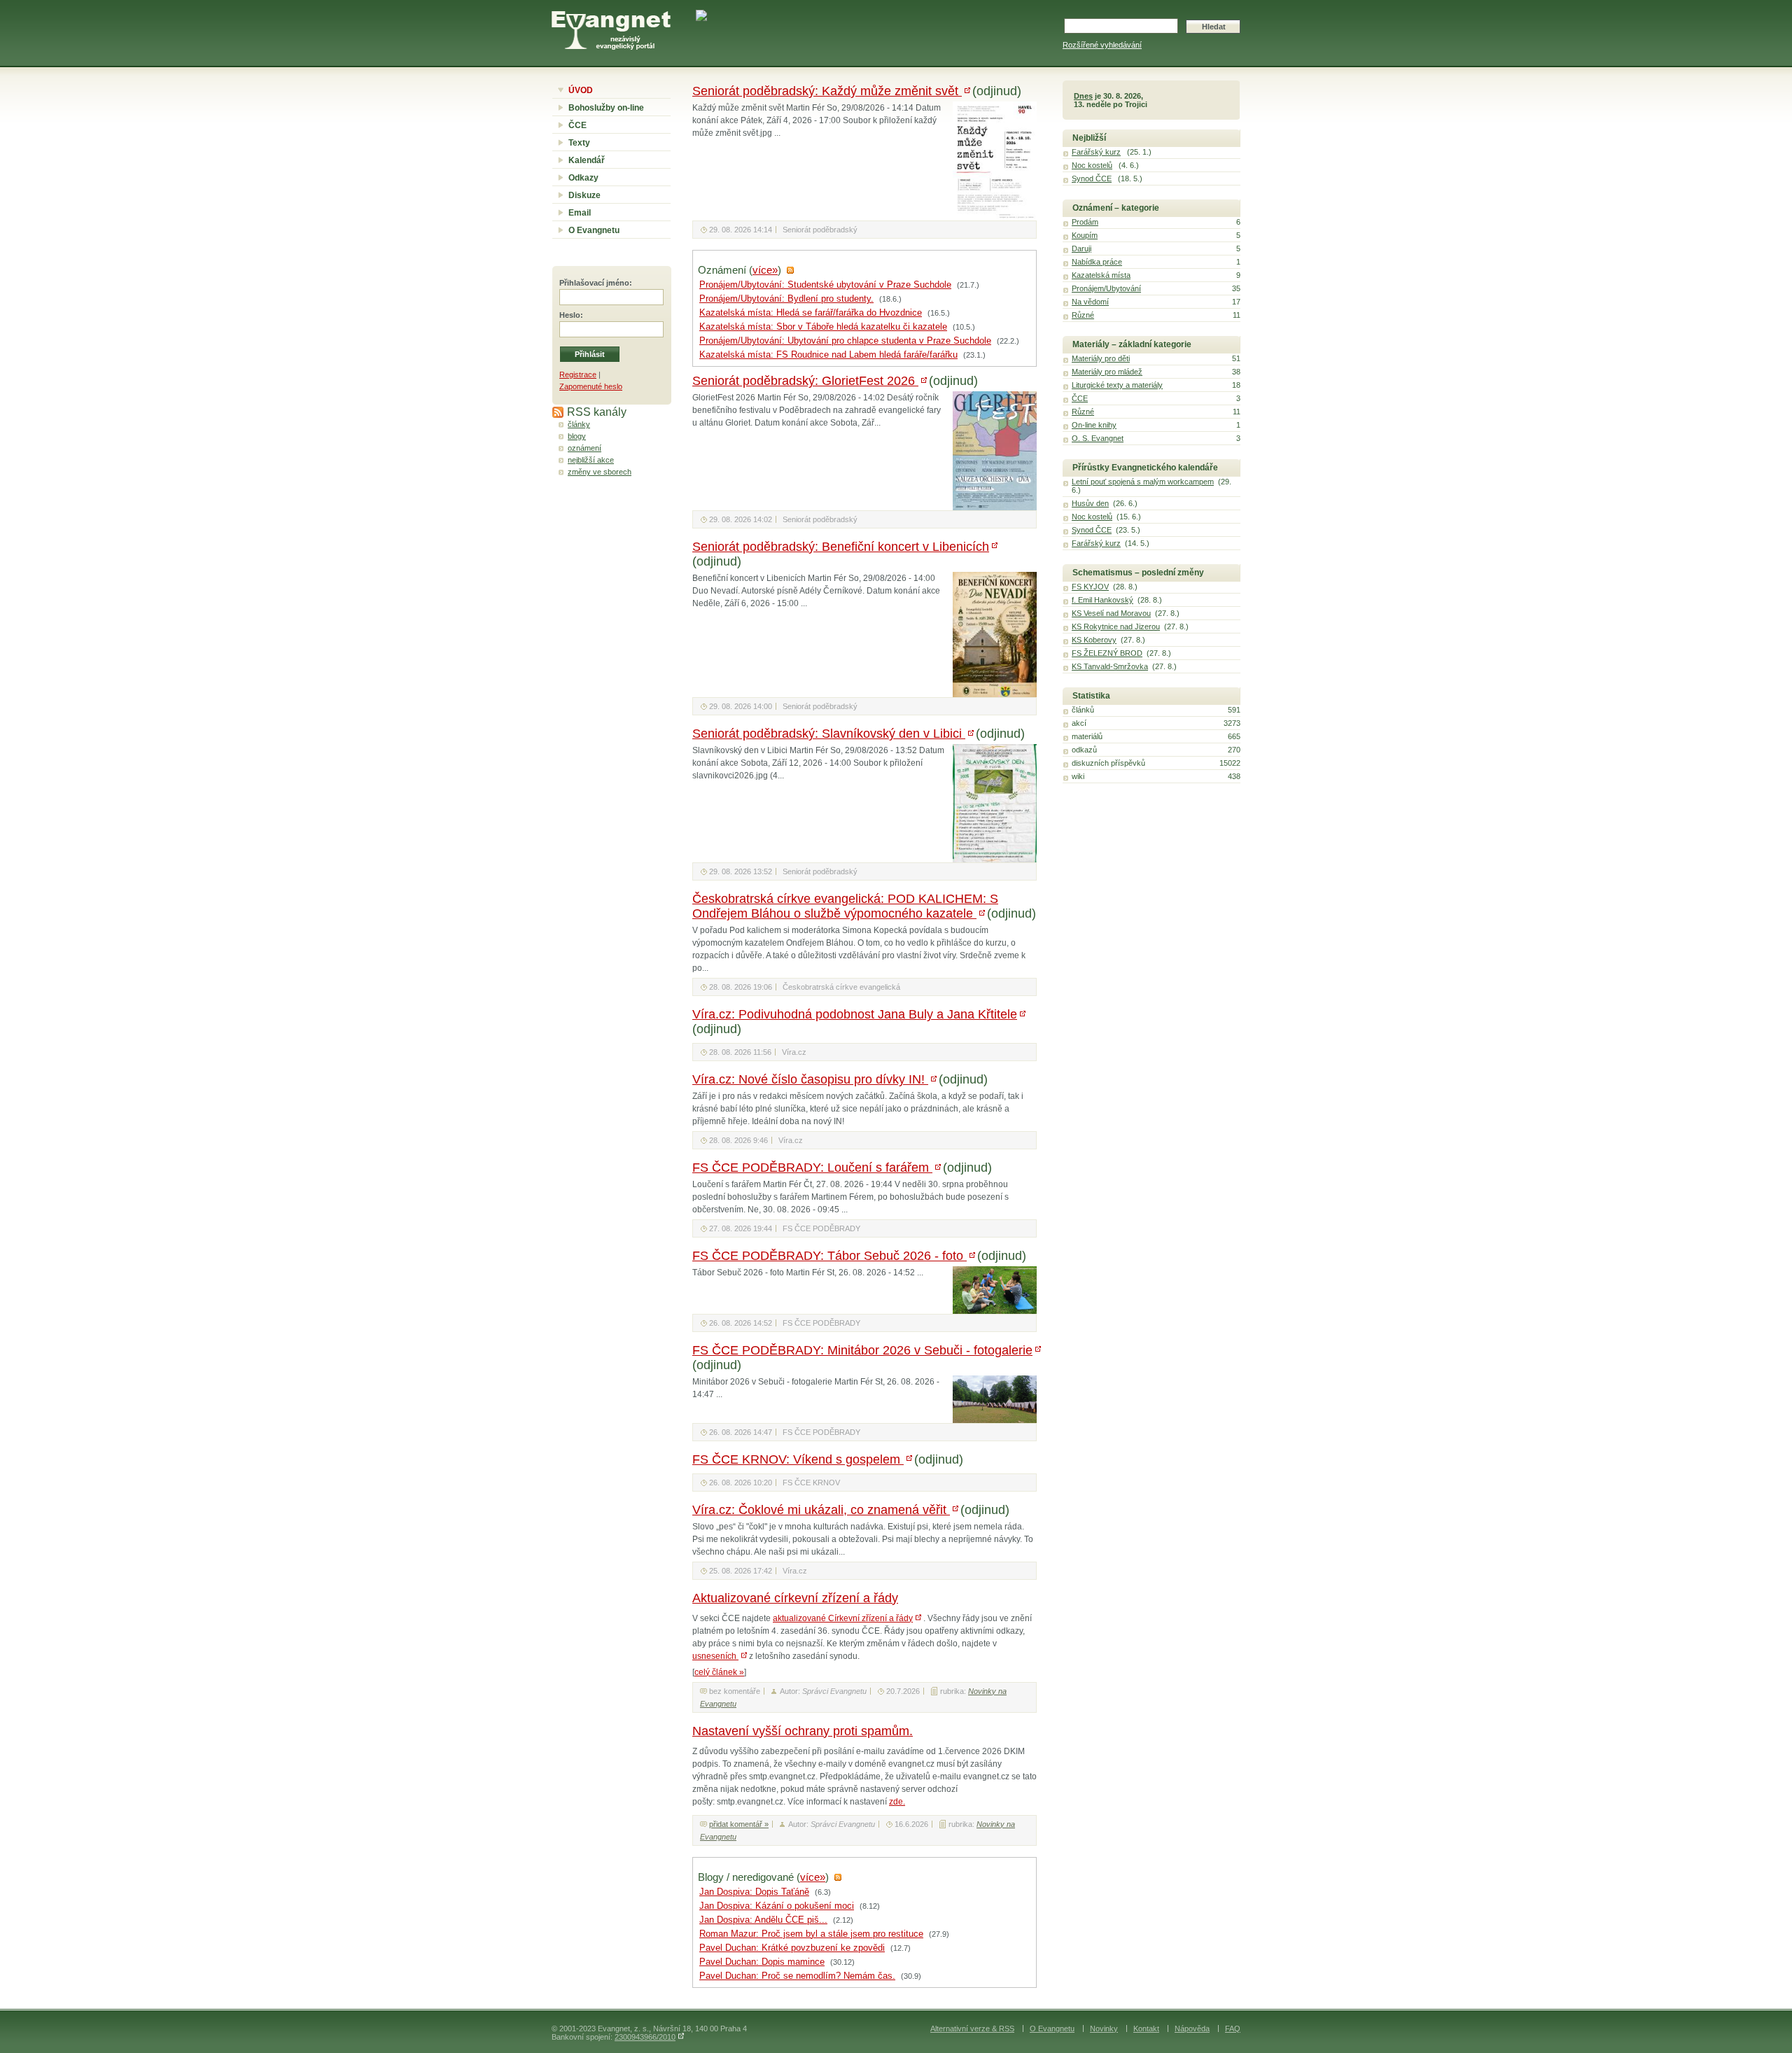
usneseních (715, 1656)
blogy (577, 436)
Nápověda (1192, 2029)
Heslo (570, 315)
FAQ (1233, 2029)
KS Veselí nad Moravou (1111, 613)
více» (765, 270)
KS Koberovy (1094, 640)
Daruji (1081, 248)
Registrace (578, 374)
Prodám (1085, 222)
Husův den (1090, 503)
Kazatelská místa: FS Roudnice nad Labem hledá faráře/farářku (828, 355)
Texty (579, 143)
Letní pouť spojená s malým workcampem (1143, 482)
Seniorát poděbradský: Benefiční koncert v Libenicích (841, 547)
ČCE (577, 125)
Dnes (1083, 96)
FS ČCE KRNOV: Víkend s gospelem (798, 1459)
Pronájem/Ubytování (1106, 288)
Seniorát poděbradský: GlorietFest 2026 (805, 381)
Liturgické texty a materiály (1117, 385)
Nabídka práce (1097, 262)
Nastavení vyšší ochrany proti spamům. (803, 1731)
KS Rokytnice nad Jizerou (1116, 626)
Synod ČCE (1092, 178)
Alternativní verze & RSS (972, 2029)
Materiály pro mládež (1107, 372)
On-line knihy (1094, 425)
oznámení (584, 448)
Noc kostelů (1092, 165)
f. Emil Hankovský (1102, 600)
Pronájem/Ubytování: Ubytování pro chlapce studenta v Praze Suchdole (845, 341)
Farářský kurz (1096, 152)
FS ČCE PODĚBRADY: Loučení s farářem (812, 1168)
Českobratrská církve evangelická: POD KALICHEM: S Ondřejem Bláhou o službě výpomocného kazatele (845, 906)
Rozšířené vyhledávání (1102, 45)
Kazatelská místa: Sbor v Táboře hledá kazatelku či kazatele (823, 327)
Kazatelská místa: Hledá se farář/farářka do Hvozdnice (811, 313)
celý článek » (719, 1672)
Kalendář (587, 160)
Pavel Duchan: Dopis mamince (762, 1962)
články (579, 424)
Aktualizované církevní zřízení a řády (795, 1598)
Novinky (1104, 2029)
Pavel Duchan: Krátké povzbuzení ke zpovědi (792, 1948)
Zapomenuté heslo (591, 386)
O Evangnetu (594, 230)
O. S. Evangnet (1098, 438)
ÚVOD (581, 90)
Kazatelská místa (1101, 275)
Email (580, 213)
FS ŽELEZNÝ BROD (1107, 653)
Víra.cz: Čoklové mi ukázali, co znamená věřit (821, 1510)
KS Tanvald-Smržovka (1110, 666)
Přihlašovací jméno (594, 283)
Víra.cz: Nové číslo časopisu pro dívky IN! (810, 1079)
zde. (897, 1802)
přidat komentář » (739, 1824)
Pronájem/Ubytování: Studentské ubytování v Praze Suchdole (825, 285)
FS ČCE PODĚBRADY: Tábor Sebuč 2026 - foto (829, 1256)
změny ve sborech (600, 472)
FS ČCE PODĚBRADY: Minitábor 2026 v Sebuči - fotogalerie (862, 1350)
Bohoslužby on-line (606, 108)
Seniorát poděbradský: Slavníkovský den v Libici (829, 734)
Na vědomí (1090, 302)
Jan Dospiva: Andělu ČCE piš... (763, 1920)
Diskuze (584, 195)
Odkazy (583, 178)
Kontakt (1146, 2029)
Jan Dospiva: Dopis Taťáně (754, 1892)
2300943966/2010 (645, 2037)
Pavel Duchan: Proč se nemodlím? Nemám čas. (797, 1976)
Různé (1083, 315)
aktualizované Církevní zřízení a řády (843, 1618)
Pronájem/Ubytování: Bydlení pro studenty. (786, 299)
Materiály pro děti (1101, 358)
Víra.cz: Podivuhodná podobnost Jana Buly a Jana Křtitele (855, 1014)
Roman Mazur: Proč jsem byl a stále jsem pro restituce (811, 1934)
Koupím (1085, 235)
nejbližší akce (591, 460)
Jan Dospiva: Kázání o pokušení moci (777, 1906)
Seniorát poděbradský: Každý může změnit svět (827, 91)
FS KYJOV (1090, 587)
